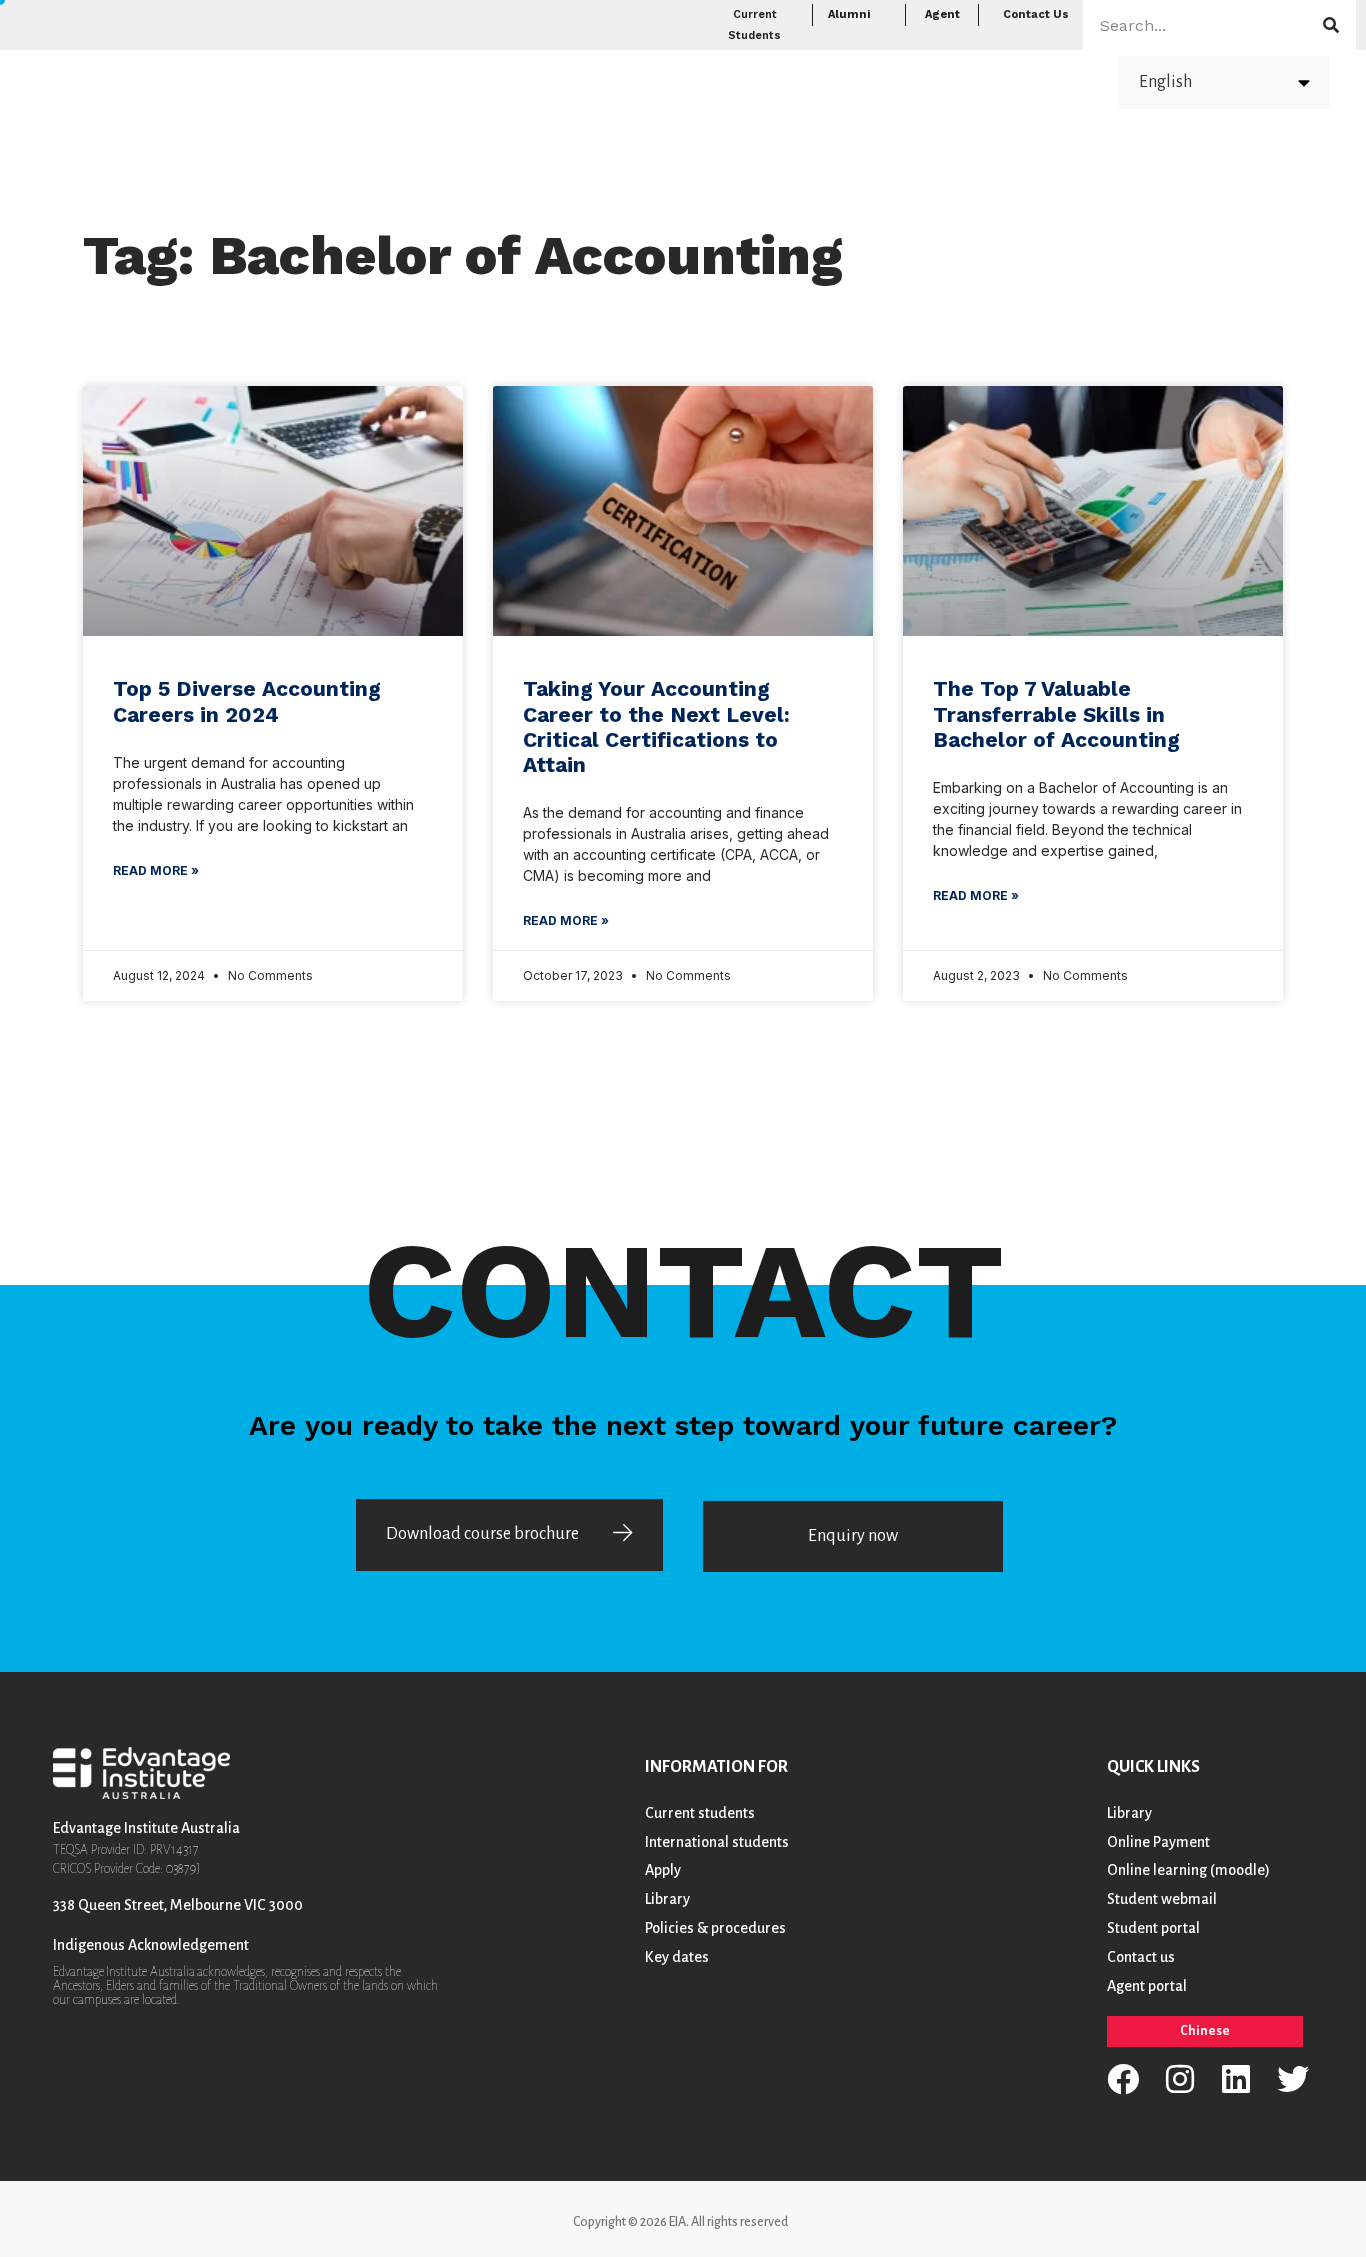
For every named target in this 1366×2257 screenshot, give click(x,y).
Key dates (677, 1957)
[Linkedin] (1236, 2079)
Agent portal (1147, 1986)
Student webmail (1162, 1899)
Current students (700, 1813)
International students (717, 1842)
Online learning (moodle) (1188, 1870)
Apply (880, 80)
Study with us (757, 80)
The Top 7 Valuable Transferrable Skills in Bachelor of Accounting (1056, 713)
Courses (624, 80)
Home (544, 80)
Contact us (1141, 1957)
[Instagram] (1180, 2079)
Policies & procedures (715, 1928)
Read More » (156, 870)
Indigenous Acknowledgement (151, 1945)
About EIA (1047, 80)
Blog (965, 80)
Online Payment (1158, 1842)
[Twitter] (1293, 2079)
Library (667, 1899)
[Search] (1331, 25)
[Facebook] (1123, 2079)
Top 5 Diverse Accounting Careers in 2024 (247, 701)
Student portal (1153, 1928)
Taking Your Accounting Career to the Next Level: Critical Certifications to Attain (656, 726)
